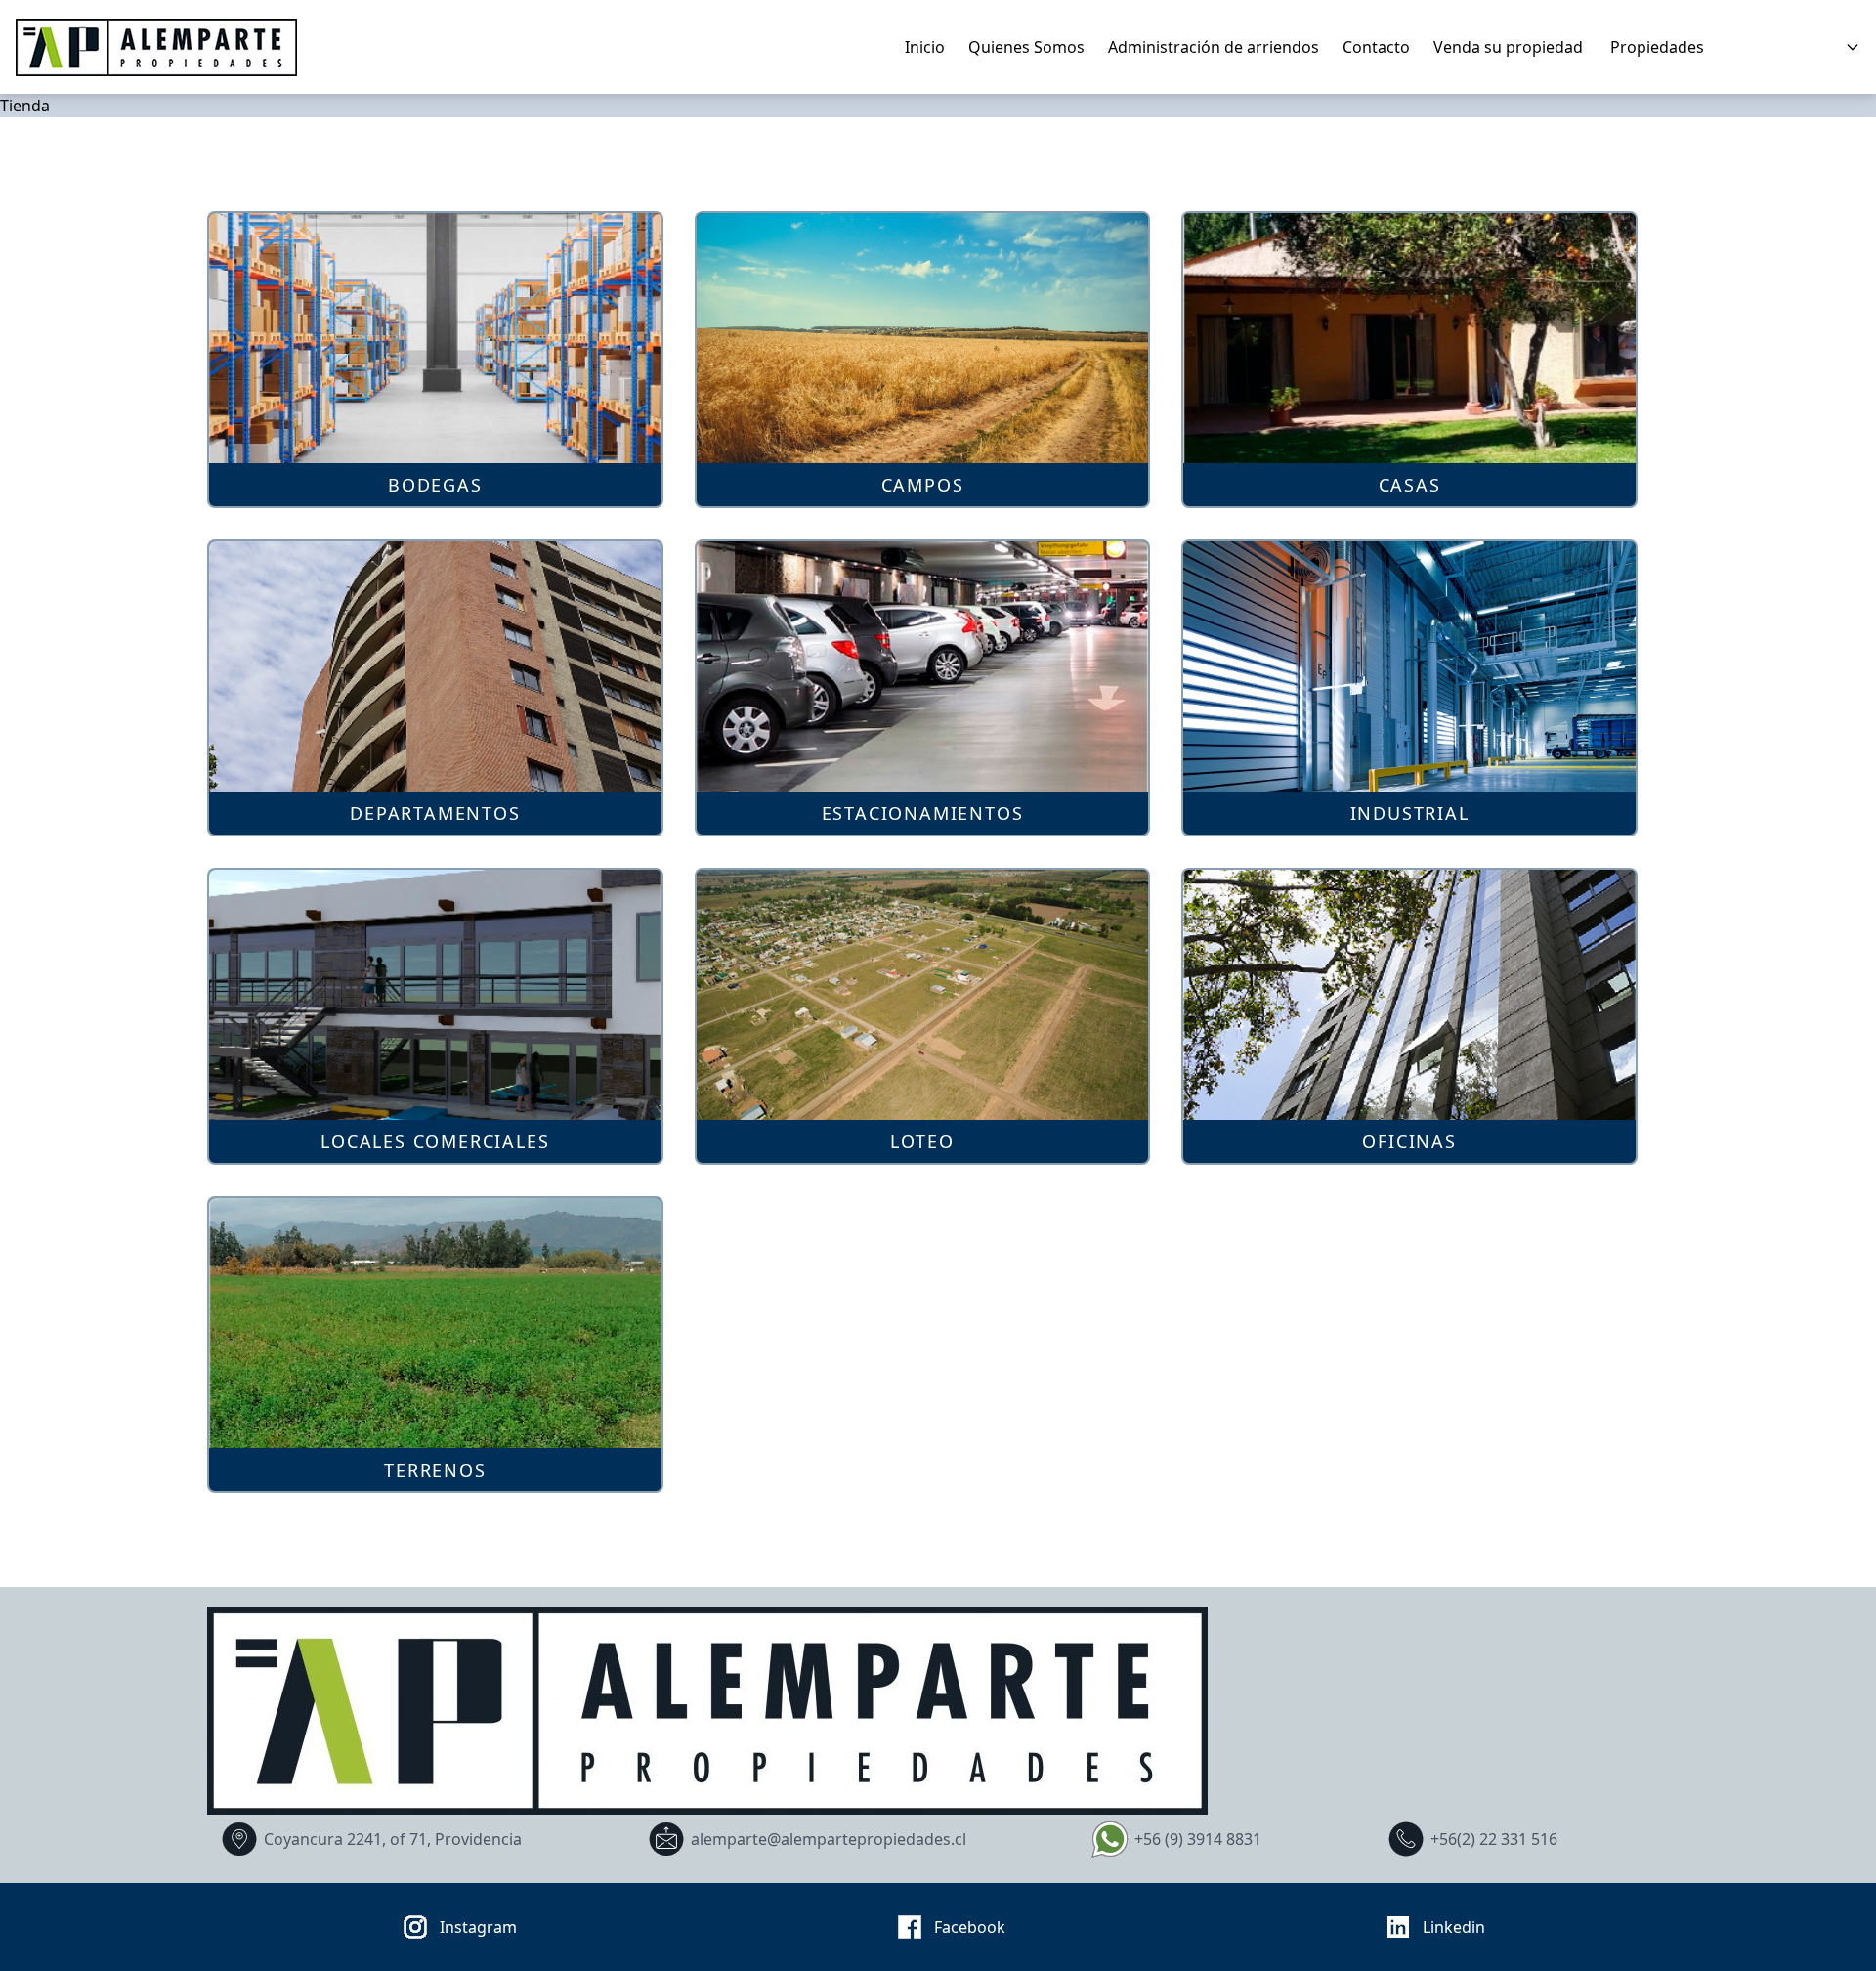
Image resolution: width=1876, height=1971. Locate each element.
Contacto (1376, 47)
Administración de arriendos (1214, 47)
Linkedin (1454, 1927)
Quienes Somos (1026, 47)
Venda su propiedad (1508, 47)
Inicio (925, 47)
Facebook (970, 1927)
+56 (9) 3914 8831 (1198, 1839)
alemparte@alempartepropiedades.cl (829, 1839)
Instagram (478, 1927)
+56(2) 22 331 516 (1494, 1839)
